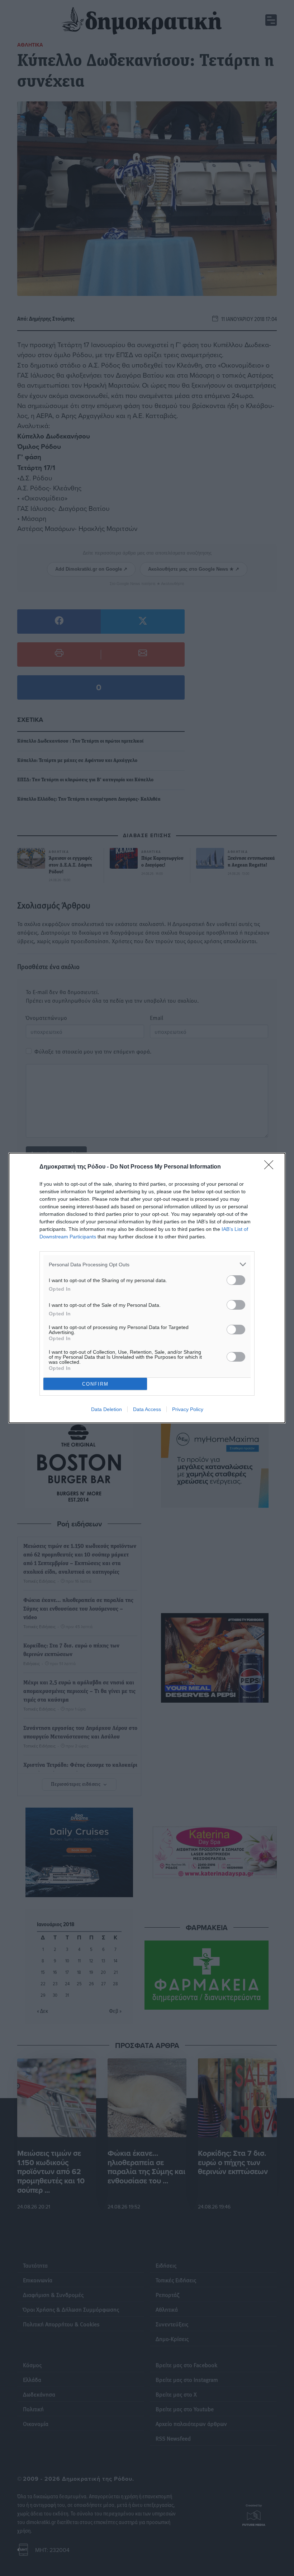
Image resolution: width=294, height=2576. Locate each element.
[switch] (236, 1280)
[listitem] (147, 1264)
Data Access (147, 1409)
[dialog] (147, 1288)
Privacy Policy (188, 1409)
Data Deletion (106, 1409)
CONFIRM (95, 1384)
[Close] (271, 1167)
